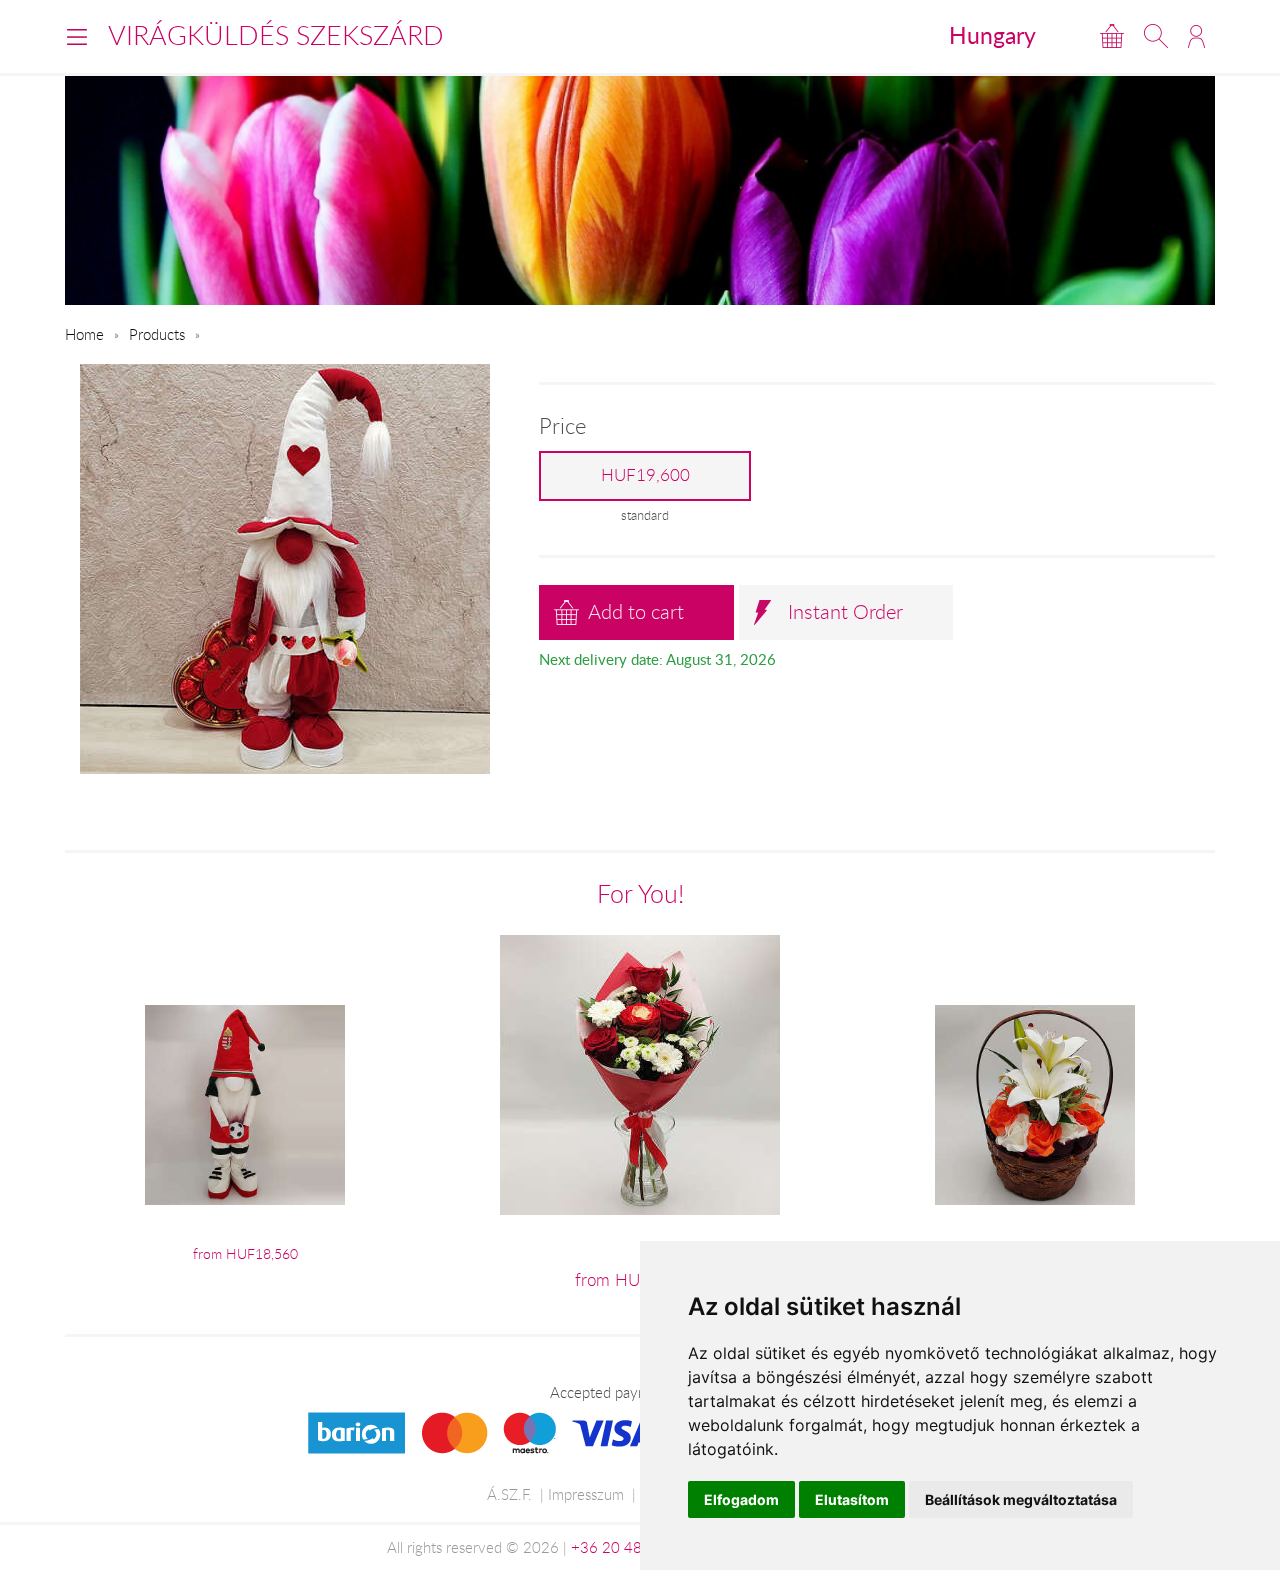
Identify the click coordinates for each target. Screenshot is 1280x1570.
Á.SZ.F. (509, 1494)
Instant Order (845, 611)
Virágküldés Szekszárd (276, 35)
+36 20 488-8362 (632, 1547)
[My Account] (1196, 36)
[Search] (1156, 36)
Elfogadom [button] (741, 1499)
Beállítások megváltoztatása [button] (1021, 1499)
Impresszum (586, 1494)
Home (84, 334)
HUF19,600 (645, 475)
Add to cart (636, 611)
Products (157, 334)
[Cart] (1112, 36)
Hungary (992, 35)
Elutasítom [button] (852, 1499)
